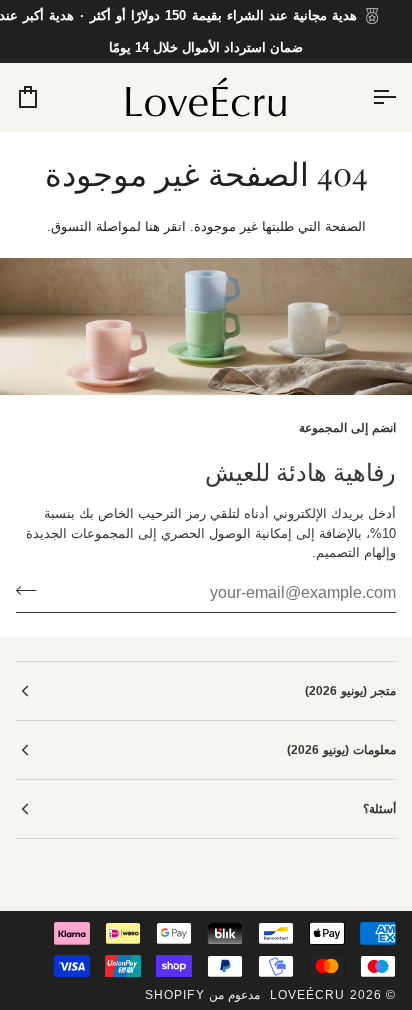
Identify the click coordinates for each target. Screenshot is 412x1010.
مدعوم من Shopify (202, 995)
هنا (152, 226)
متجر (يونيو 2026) (350, 691)
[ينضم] (32, 591)
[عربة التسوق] (46, 97)
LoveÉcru (308, 995)
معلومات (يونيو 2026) (341, 750)
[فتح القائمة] (366, 97)
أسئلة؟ (379, 809)
